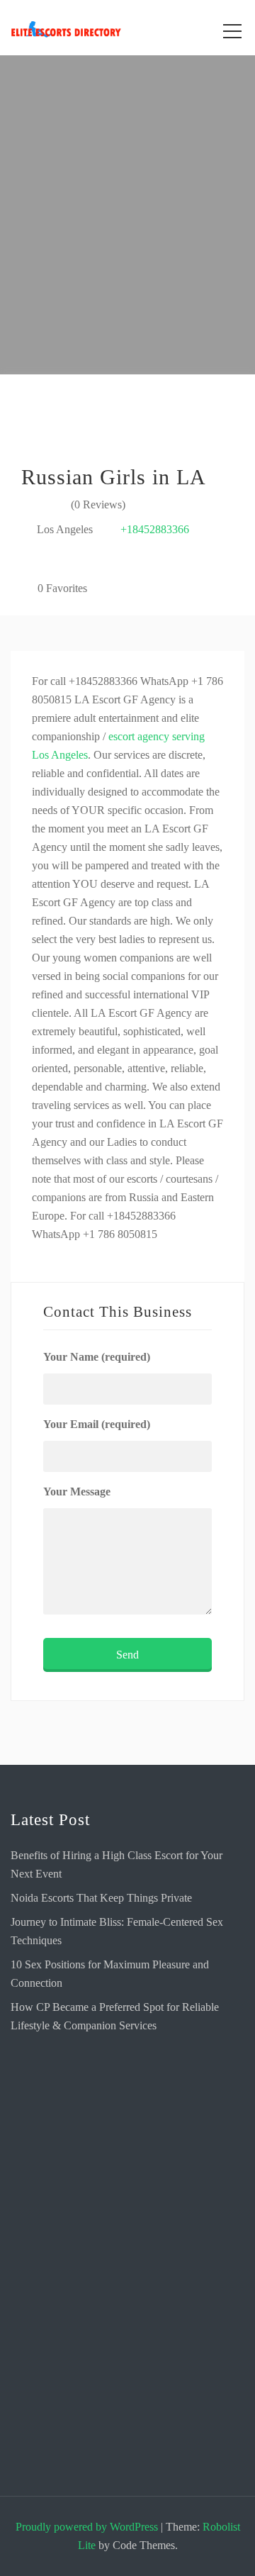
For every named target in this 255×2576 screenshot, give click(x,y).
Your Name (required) (97, 1357)
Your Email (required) (97, 1424)
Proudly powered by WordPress (87, 2527)
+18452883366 (155, 529)
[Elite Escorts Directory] (127, 2118)
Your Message (77, 1491)
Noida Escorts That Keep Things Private (101, 1898)
